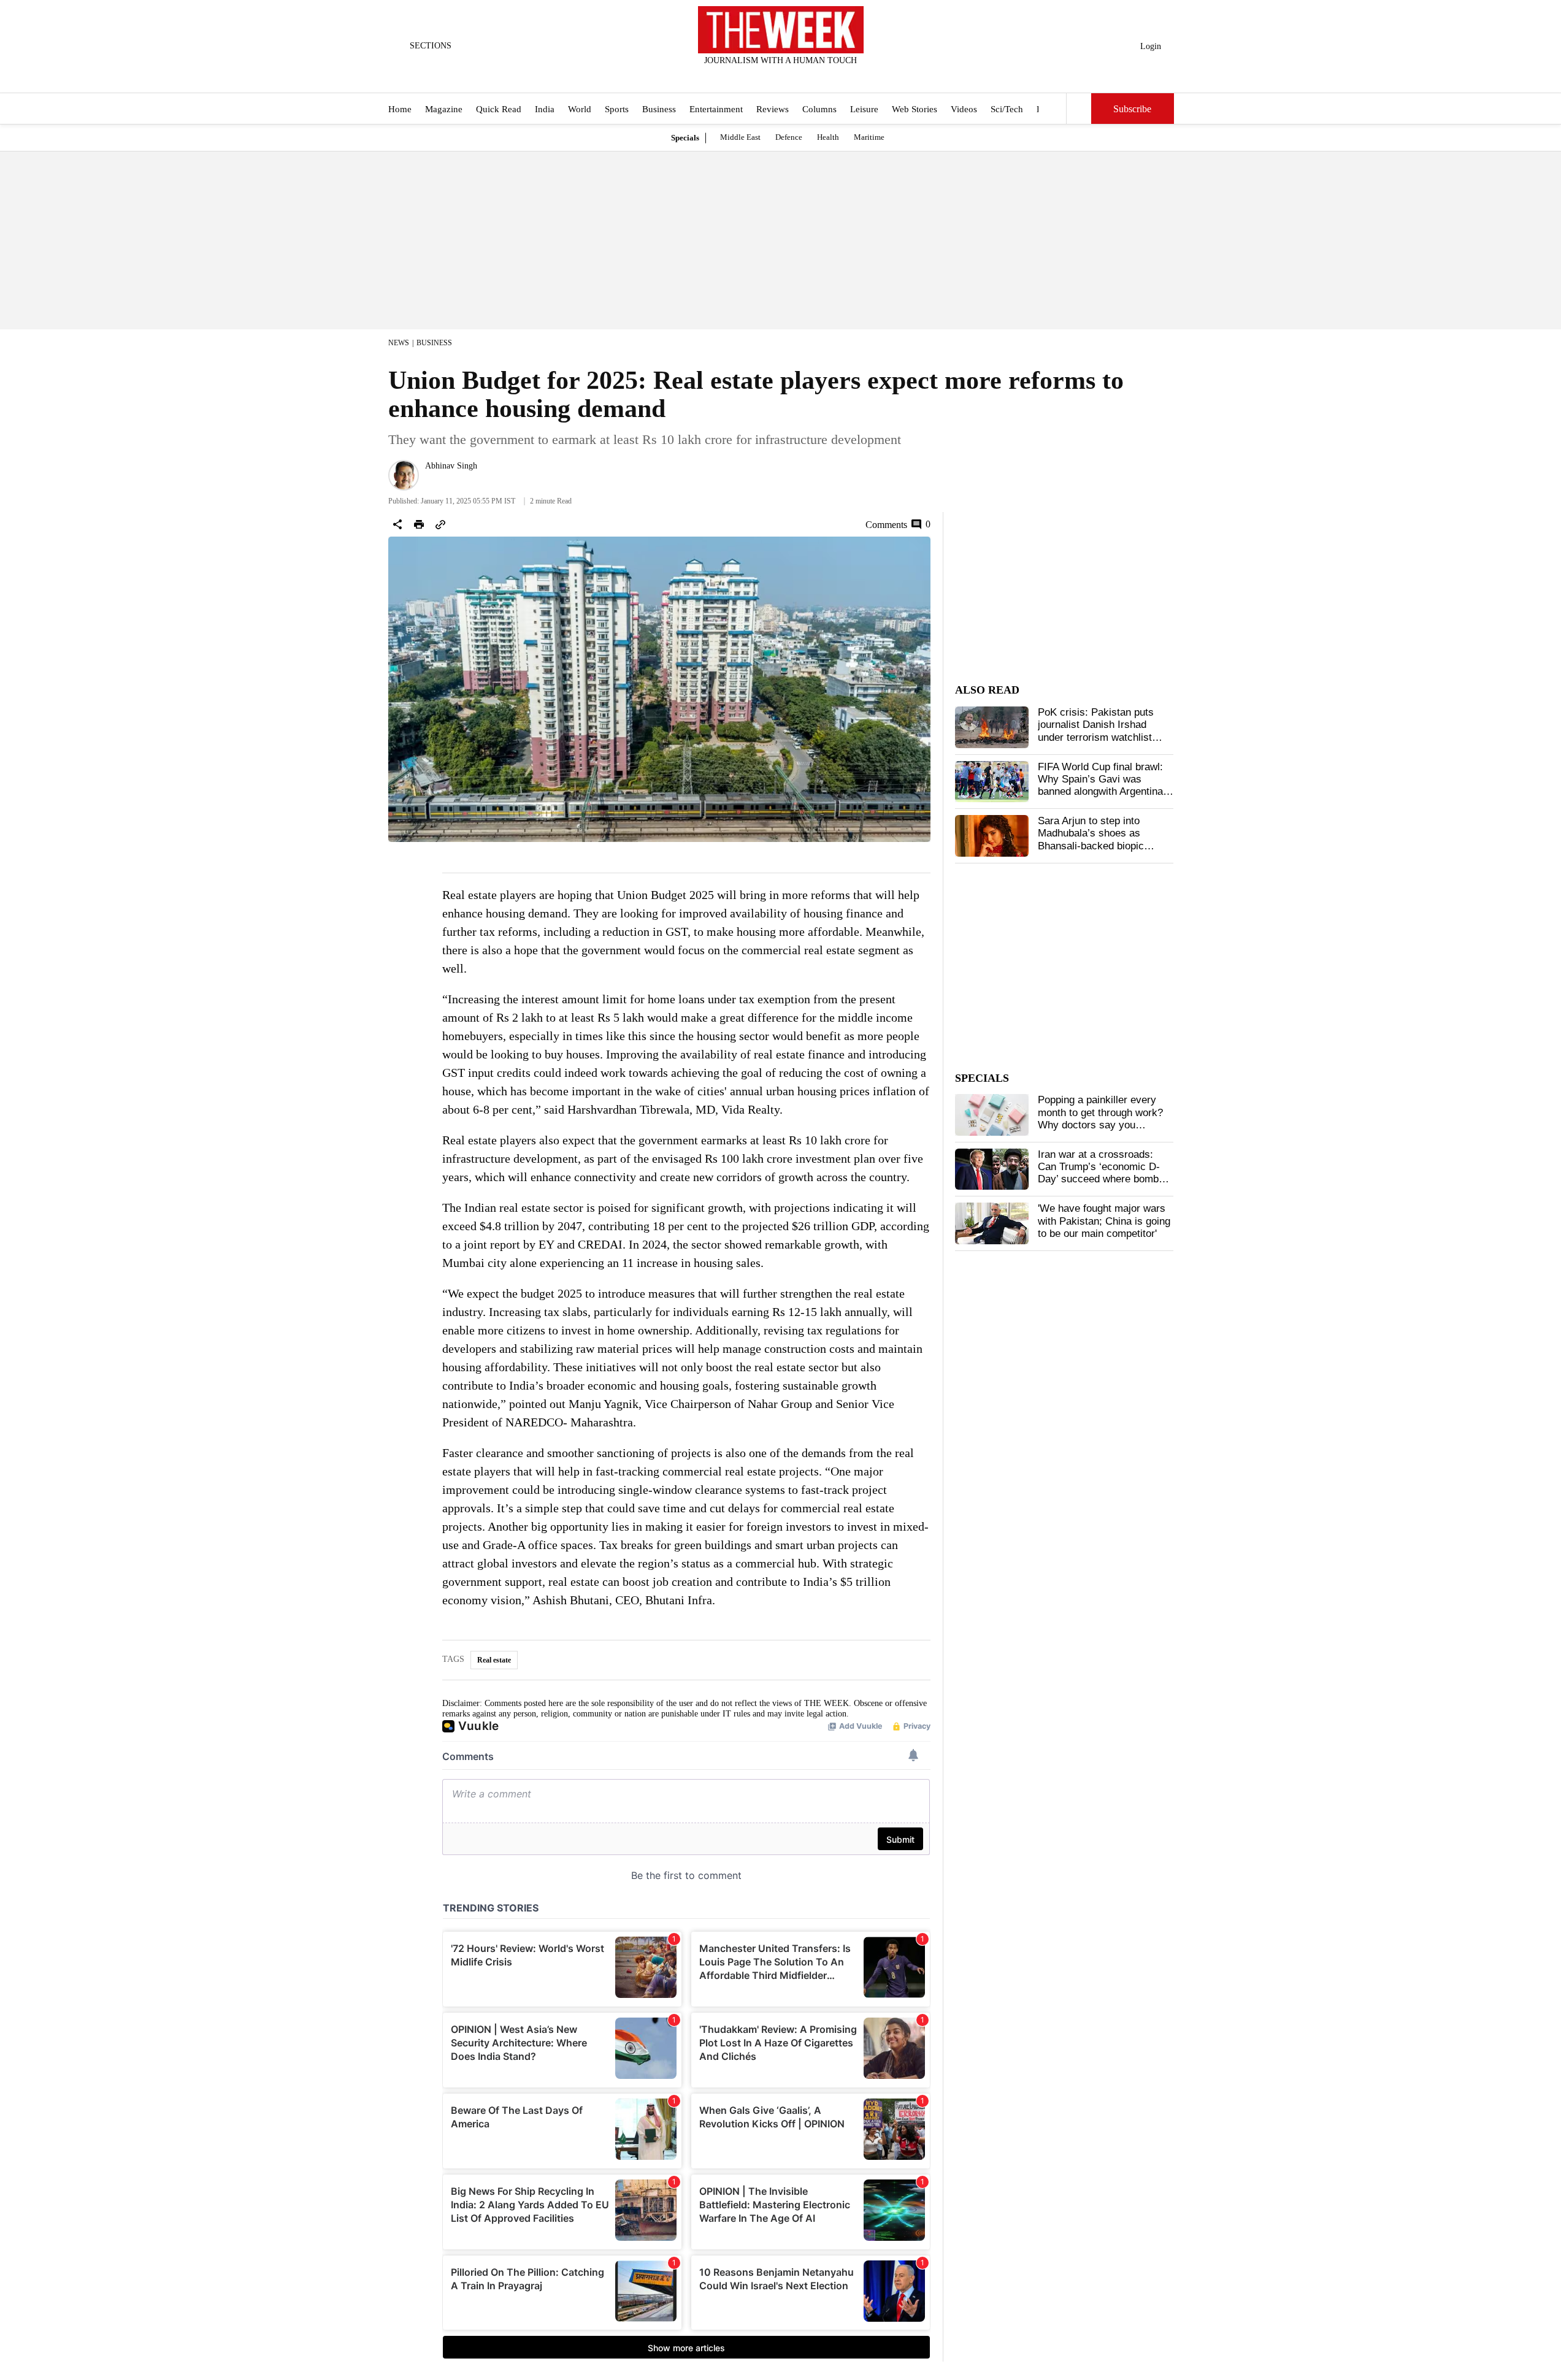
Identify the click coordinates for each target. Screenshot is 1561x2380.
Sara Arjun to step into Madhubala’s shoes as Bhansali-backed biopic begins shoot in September (1099, 840)
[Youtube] (791, 77)
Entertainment (716, 109)
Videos (964, 109)
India (545, 109)
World (580, 109)
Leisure (864, 109)
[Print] (419, 524)
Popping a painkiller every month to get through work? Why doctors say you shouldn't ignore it (1100, 1119)
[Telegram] (831, 77)
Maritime (869, 137)
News (399, 343)
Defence (789, 137)
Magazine (444, 109)
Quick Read (499, 109)
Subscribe (1132, 109)
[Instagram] (770, 77)
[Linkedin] (811, 77)
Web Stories (915, 109)
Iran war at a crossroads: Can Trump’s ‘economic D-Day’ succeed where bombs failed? (1101, 1173)
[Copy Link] (440, 524)
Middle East (740, 137)
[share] (397, 524)
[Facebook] (730, 77)
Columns (819, 109)
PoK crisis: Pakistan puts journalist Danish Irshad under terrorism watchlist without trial (1096, 731)
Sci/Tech (1007, 109)
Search (1079, 109)
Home (400, 109)
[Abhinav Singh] (404, 475)
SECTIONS (431, 46)
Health (828, 137)
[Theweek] (781, 30)
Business (659, 109)
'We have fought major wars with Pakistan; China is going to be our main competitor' (1104, 1221)
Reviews (773, 109)
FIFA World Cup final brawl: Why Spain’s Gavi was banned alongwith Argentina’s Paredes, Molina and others (1104, 786)
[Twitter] (750, 77)
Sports (617, 109)
